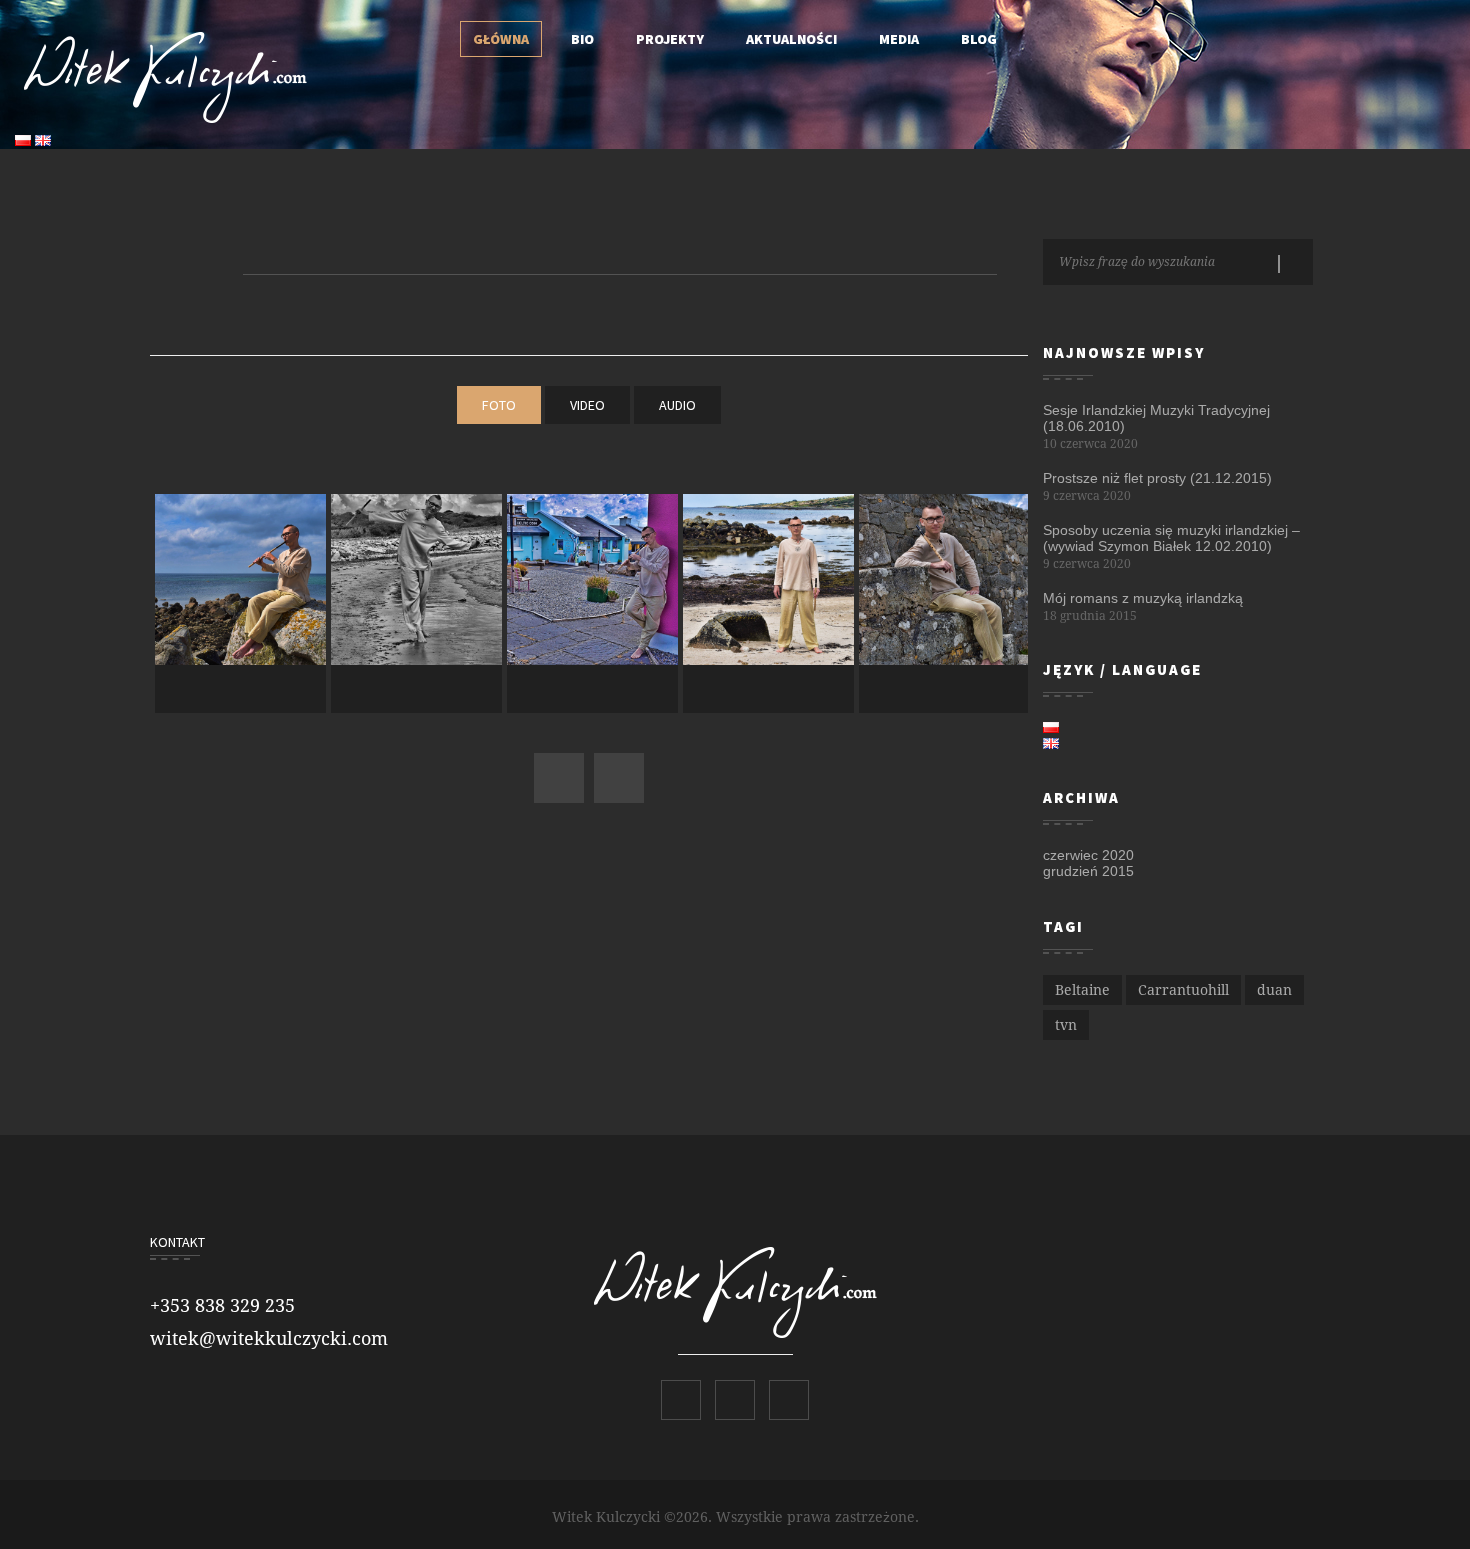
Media (899, 39)
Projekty (670, 39)
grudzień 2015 (1088, 871)
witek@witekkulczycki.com (269, 1338)
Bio (582, 39)
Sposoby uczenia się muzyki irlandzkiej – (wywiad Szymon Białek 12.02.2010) (1171, 538)
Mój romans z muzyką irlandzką (1143, 598)
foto (499, 405)
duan (1274, 990)
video (587, 405)
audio (677, 405)
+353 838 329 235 (222, 1305)
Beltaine (1082, 990)
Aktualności (791, 39)
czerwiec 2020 (1088, 855)
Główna (501, 39)
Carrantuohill (1183, 990)
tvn (1066, 1025)
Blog (979, 39)
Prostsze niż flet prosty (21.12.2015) (1157, 478)
